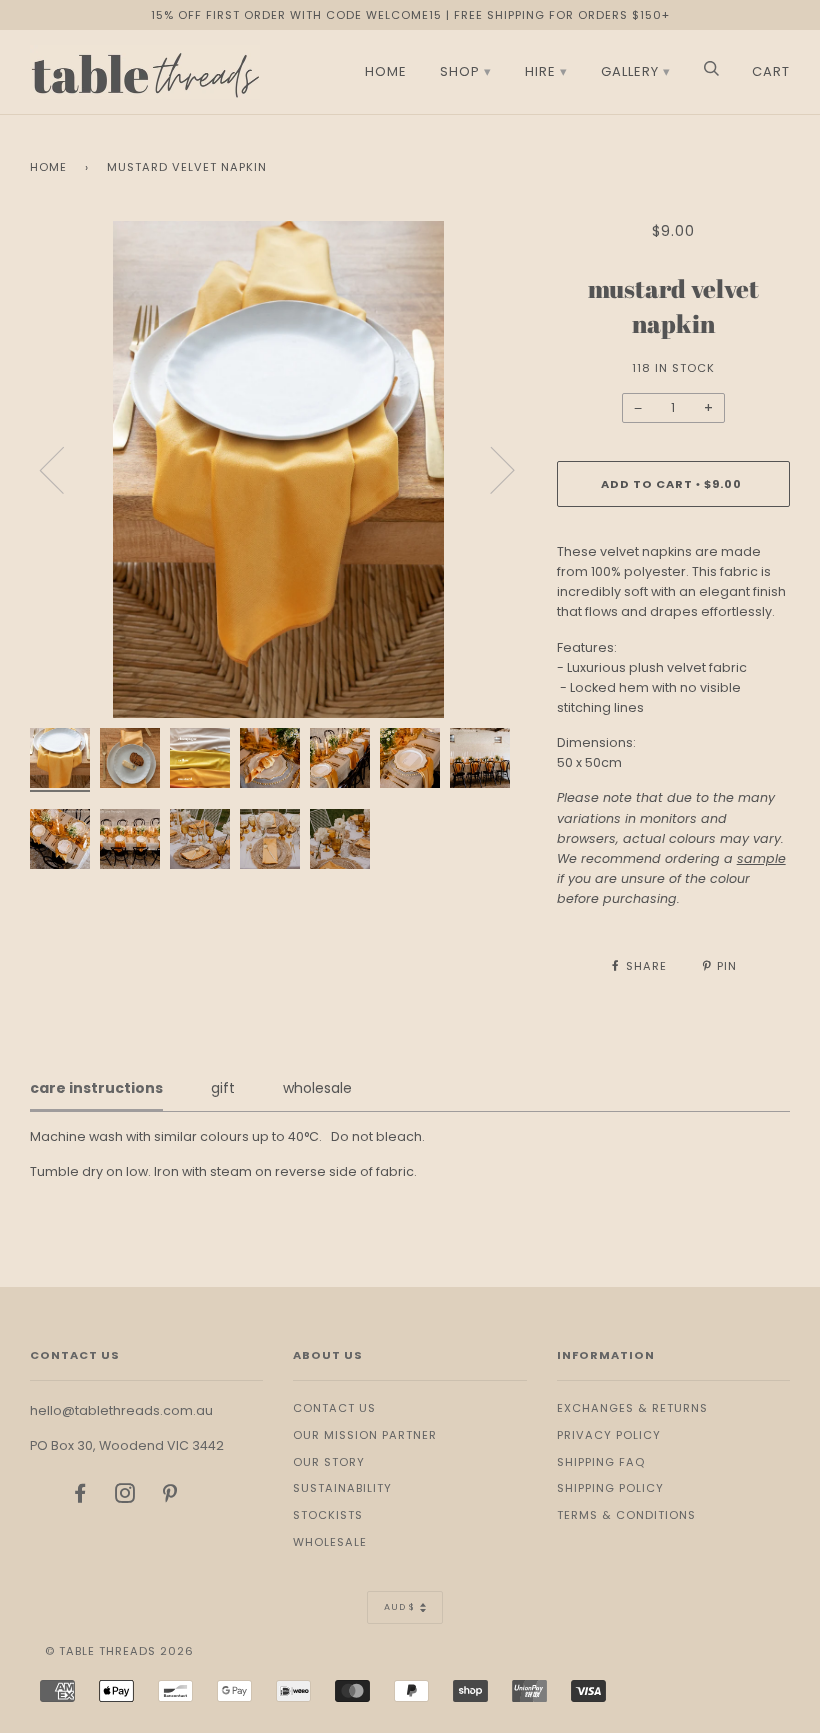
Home (48, 167)
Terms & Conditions (626, 1515)
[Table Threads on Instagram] (125, 1497)
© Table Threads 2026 (119, 1651)
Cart (771, 71)
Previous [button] (64, 469)
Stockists (328, 1515)
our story (329, 1462)
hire (540, 71)
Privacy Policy (609, 1435)
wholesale (330, 1542)
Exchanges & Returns (632, 1408)
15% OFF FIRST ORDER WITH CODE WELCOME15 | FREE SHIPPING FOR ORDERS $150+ (410, 15)
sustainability (342, 1488)
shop (460, 71)
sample (761, 858)
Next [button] (490, 469)
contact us (334, 1408)
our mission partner (365, 1435)
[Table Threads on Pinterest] (170, 1497)
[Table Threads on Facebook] (80, 1497)
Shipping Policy (610, 1488)
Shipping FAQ (601, 1462)
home (386, 71)
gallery (630, 71)
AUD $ (399, 1607)
